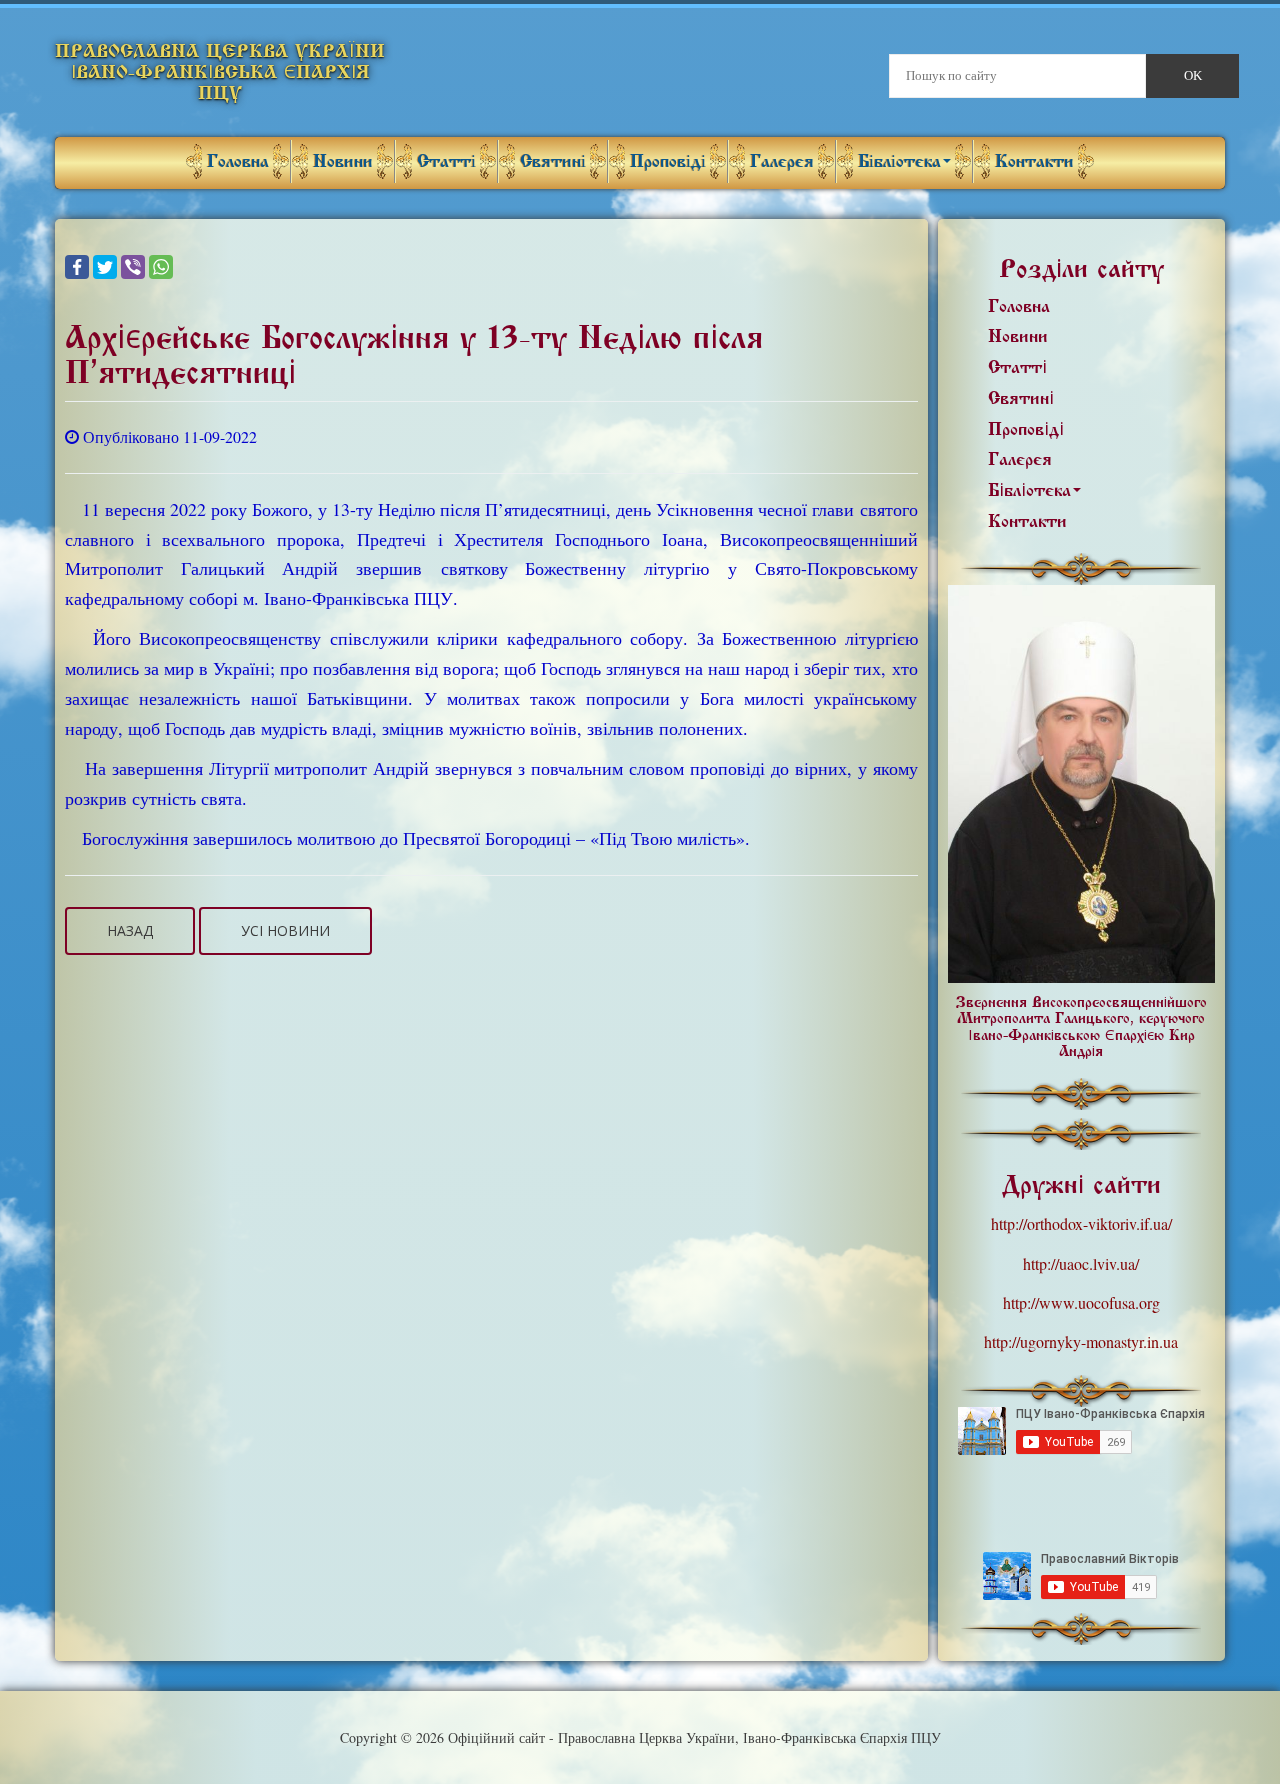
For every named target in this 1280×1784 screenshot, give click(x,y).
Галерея (782, 161)
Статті (446, 161)
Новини (343, 161)
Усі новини (285, 930)
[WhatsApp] (161, 267)
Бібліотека (899, 161)
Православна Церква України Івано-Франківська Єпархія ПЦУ (220, 72)
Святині (553, 161)
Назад (130, 930)
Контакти (1034, 161)
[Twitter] (105, 267)
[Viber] (133, 267)
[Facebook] (77, 267)
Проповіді (668, 161)
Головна (238, 161)
